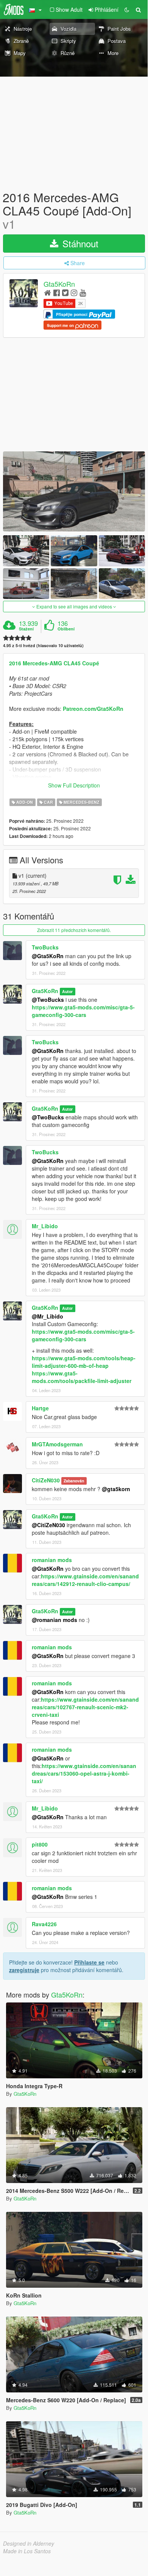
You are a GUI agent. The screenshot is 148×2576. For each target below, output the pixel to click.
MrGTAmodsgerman (57, 1444)
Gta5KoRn (59, 284)
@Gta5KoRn (48, 956)
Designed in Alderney (29, 2543)
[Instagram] (74, 292)
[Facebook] (57, 292)
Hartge (40, 1408)
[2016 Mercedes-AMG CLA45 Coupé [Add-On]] (74, 491)
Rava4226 (44, 1924)
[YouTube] (83, 292)
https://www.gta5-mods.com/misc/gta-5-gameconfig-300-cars (83, 1011)
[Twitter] (65, 292)
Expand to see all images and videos (74, 606)
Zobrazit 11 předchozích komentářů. (74, 930)
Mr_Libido (45, 1226)
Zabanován (74, 1481)
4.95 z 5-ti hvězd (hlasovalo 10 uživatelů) (43, 645)
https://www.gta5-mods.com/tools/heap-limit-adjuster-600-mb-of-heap (84, 1362)
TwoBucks (45, 947)
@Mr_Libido (48, 1316)
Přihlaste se (89, 1962)
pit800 (40, 1844)
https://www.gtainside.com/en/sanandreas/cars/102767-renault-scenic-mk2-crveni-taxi (85, 1707)
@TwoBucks (48, 1000)
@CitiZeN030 (48, 1525)
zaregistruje (24, 1970)
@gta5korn (116, 1489)
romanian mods (52, 1560)
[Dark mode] (127, 9)
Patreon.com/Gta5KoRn (93, 709)
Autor (67, 991)
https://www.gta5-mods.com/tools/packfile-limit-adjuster (82, 1377)
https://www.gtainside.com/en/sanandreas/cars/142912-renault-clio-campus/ (85, 1580)
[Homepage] (48, 292)
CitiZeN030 (46, 1480)
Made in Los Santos (27, 2551)
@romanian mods (55, 1620)
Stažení (26, 629)
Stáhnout (79, 243)
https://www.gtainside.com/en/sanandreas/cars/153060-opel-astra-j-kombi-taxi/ (84, 1773)
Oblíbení (66, 629)
